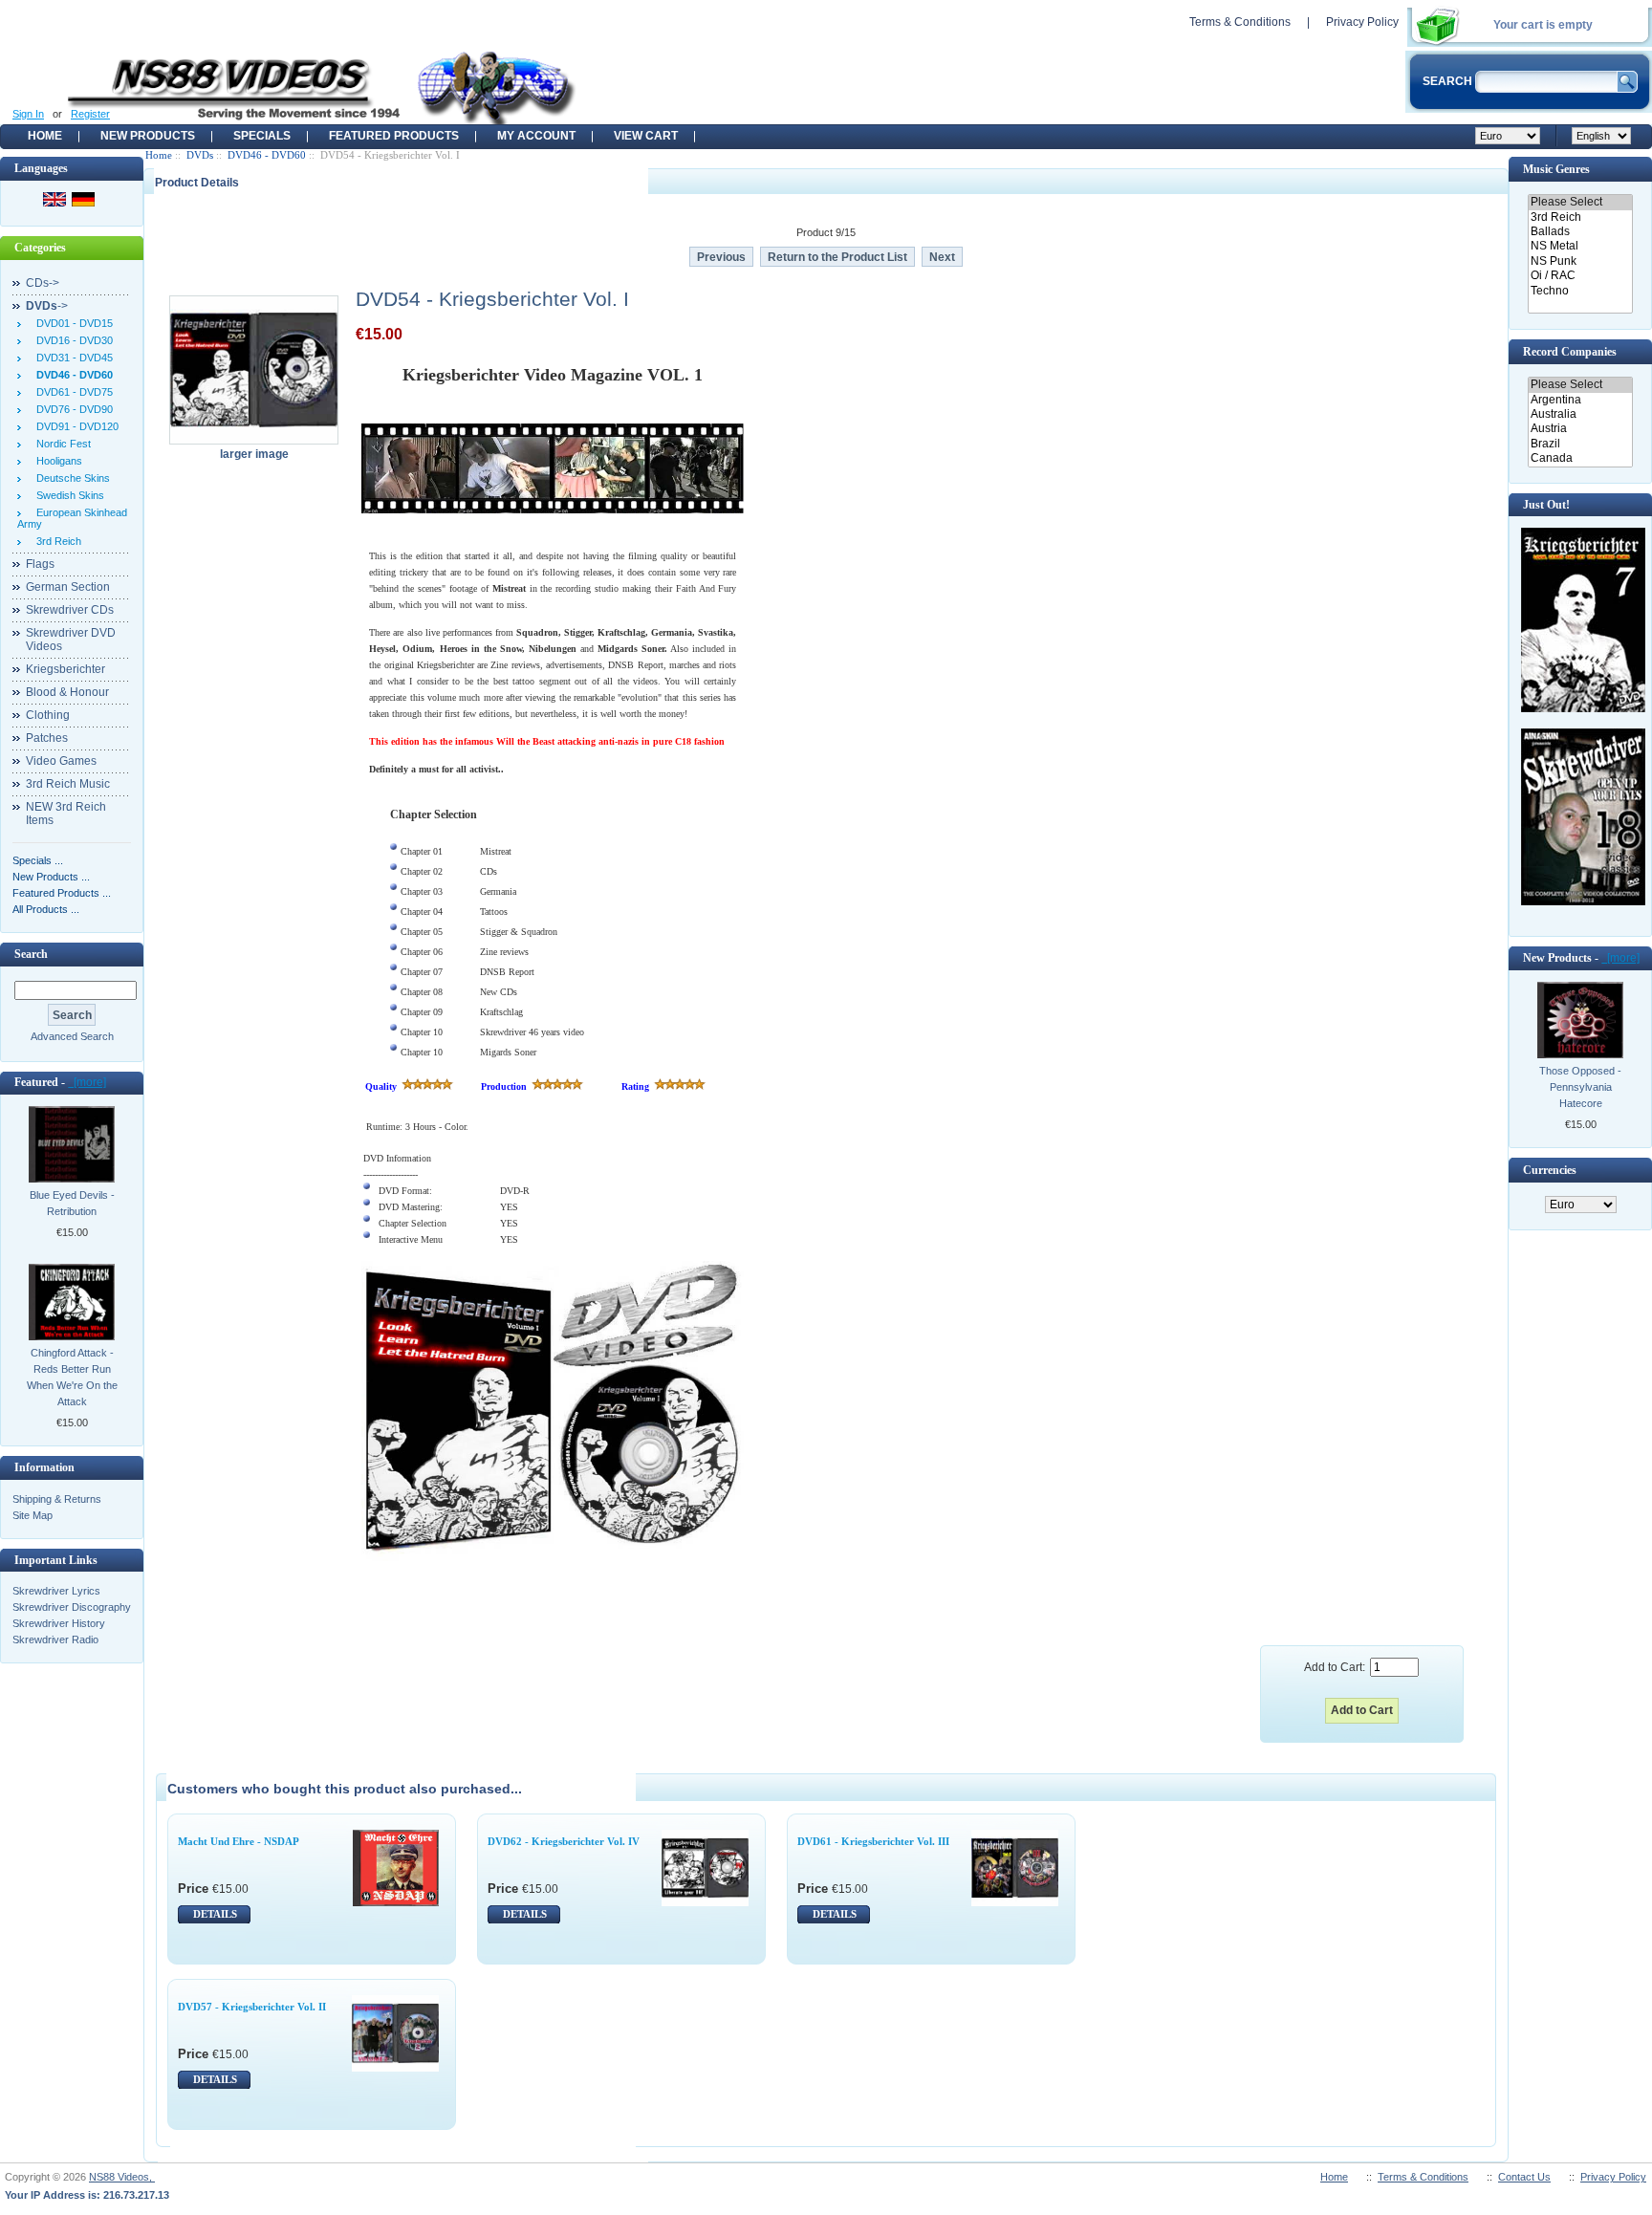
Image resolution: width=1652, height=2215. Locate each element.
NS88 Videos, (122, 2177)
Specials (262, 136)
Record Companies (1570, 352)
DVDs (200, 155)
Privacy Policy (1362, 22)
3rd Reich (56, 541)
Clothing (48, 715)
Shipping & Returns (57, 1499)
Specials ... (38, 860)
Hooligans (56, 461)
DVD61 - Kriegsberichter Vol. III (873, 1841)
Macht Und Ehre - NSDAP (239, 1841)
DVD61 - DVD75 (72, 392)
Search (31, 954)
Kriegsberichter (65, 669)
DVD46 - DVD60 (267, 155)
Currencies (1550, 1170)
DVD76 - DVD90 (72, 409)
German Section (68, 587)
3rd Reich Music (68, 784)
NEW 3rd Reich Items (66, 814)
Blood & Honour (67, 692)
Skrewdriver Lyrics (56, 1591)
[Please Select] (1580, 202)
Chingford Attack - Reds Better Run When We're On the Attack (72, 1377)
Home (45, 136)
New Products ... (51, 877)
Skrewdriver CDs (70, 610)
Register (90, 114)
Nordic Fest (61, 444)
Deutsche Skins (70, 478)
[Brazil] (1580, 444)
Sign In (28, 114)
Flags (40, 564)
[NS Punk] (1580, 261)
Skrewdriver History (59, 1623)
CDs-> (43, 283)
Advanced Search (72, 1036)
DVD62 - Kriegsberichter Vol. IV (564, 1841)
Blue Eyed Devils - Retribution (72, 1203)
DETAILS (215, 1914)
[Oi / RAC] (1580, 276)
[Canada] (1580, 458)
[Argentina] (1580, 400)
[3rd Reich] (1580, 217)
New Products (148, 136)
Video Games (61, 761)
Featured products (394, 136)
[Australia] (1580, 414)
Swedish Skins (67, 495)
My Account (536, 136)
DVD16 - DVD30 (72, 340)
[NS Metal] (1580, 246)
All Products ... (46, 909)
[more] (87, 1082)
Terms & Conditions (1240, 22)
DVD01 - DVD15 (72, 323)
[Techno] (1580, 291)
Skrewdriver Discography (72, 1607)
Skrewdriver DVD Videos (71, 640)
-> (47, 306)
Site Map (33, 1515)
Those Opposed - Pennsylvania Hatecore (1580, 1087)
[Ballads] (1580, 232)
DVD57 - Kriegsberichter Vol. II (252, 2007)
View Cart (646, 136)
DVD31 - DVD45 (72, 358)
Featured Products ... (62, 893)
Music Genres (1556, 169)
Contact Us (1524, 2177)
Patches (47, 738)
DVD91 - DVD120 (75, 426)
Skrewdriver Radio (55, 1640)
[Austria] (1580, 429)
